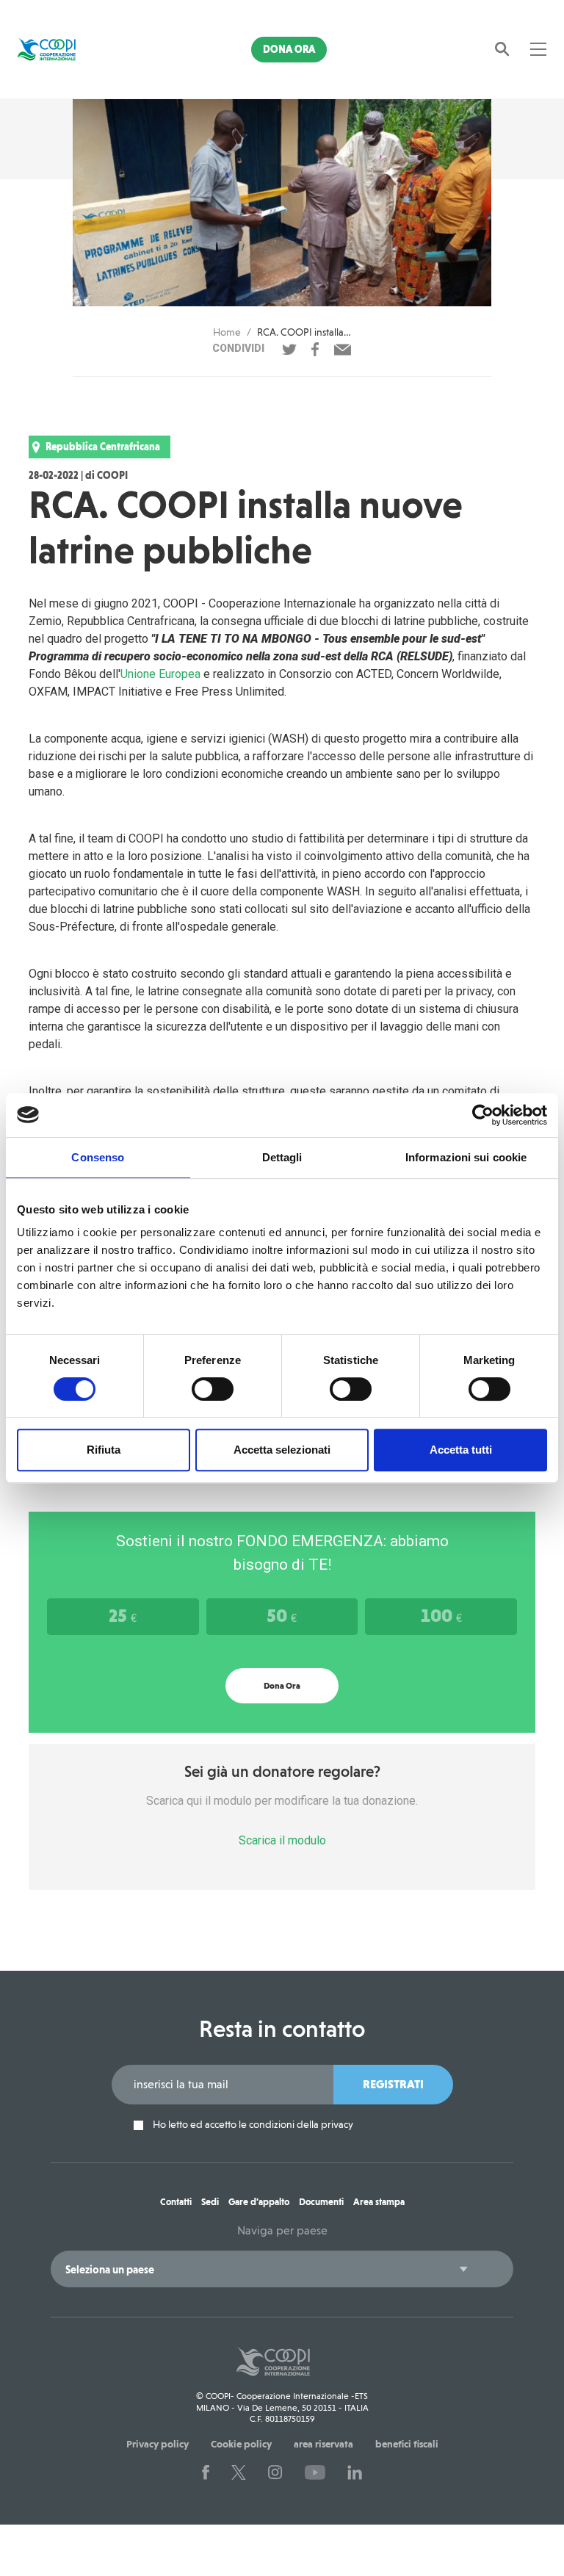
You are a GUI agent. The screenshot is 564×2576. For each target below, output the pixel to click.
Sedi (210, 2202)
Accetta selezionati (282, 1450)
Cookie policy (241, 2444)
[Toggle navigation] (538, 49)
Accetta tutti (461, 1450)
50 (282, 1615)
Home (227, 332)
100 (441, 1615)
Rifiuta (104, 1450)
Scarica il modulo (282, 1840)
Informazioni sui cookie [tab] (466, 1157)
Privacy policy (158, 2444)
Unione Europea (160, 674)
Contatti (176, 2202)
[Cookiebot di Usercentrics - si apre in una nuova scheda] (483, 1115)
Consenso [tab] (98, 1157)
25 (123, 1615)
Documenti (321, 2202)
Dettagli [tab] (282, 1157)
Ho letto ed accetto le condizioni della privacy (252, 2125)
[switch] (213, 1389)
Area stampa (379, 2202)
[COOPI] (57, 49)
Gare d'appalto (259, 2202)
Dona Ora (289, 49)
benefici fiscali (407, 2444)
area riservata (323, 2444)
